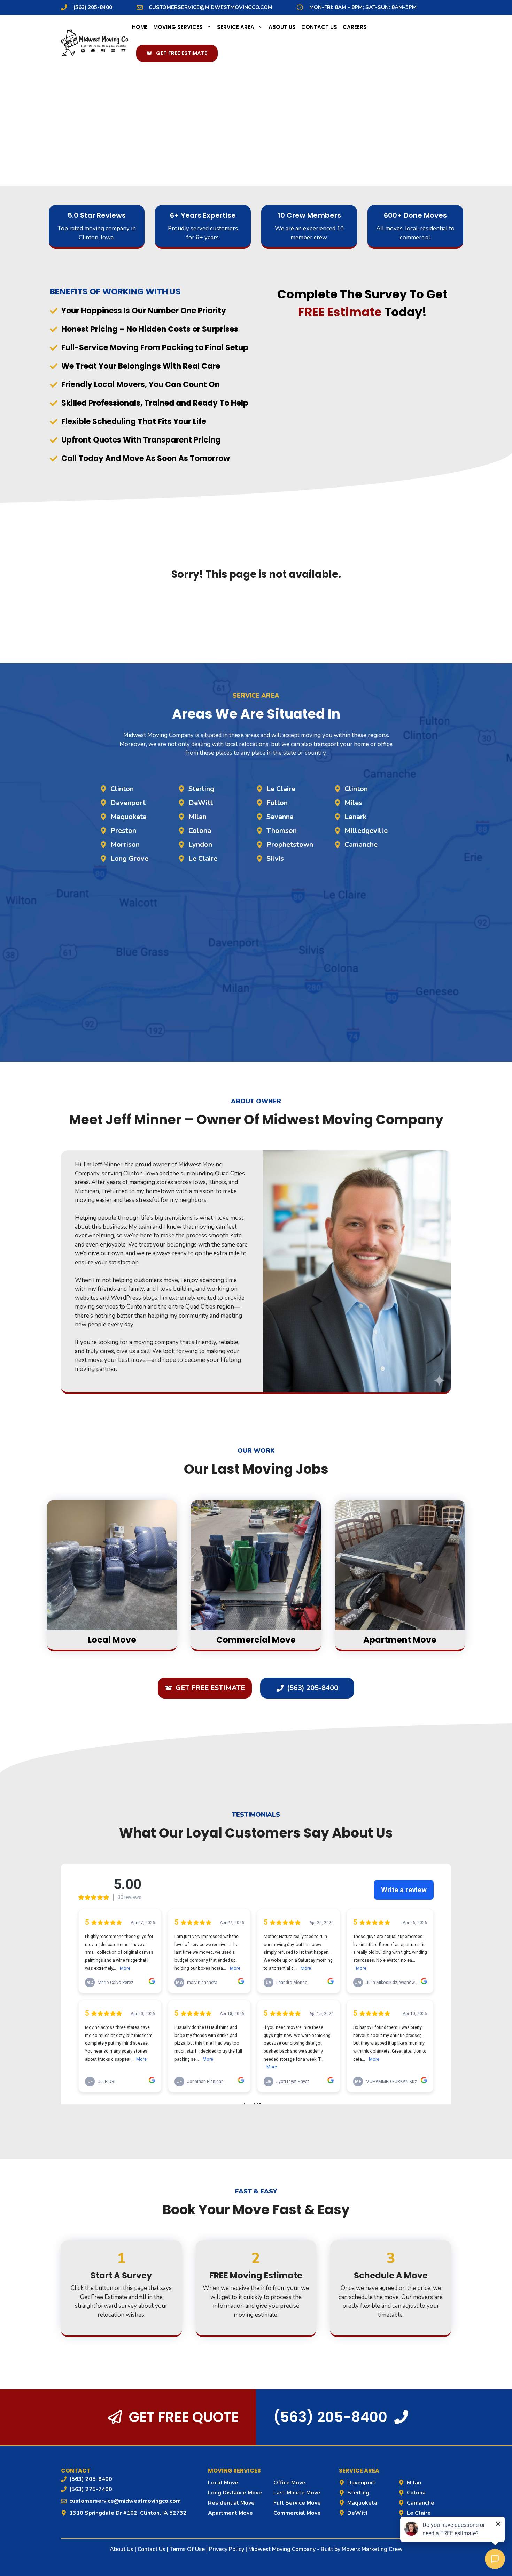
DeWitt (201, 803)
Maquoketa (129, 817)
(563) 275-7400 (91, 2489)
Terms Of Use (187, 2549)
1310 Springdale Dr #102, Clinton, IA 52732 (128, 2513)
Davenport (128, 803)
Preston (123, 831)
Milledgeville (366, 831)
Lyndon (200, 845)
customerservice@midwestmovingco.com (211, 7)
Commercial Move (297, 2513)
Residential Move (231, 2503)
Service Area (236, 27)
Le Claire (203, 858)
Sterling (201, 789)
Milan (197, 817)
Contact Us (319, 27)
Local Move (223, 2483)
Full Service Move (297, 2503)
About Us (282, 27)
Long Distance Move (235, 2493)
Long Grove (129, 858)
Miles (353, 803)
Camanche (361, 845)
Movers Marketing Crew (372, 2549)
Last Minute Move (297, 2493)
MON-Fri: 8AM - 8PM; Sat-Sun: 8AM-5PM (363, 7)
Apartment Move (230, 2513)
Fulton (277, 803)
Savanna (280, 817)
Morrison (125, 845)
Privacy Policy (227, 2549)
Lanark (355, 817)
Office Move (289, 2483)
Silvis (275, 858)
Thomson (282, 831)
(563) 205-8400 (93, 7)
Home (140, 27)
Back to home (256, 612)
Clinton (122, 789)
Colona (200, 831)
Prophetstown (290, 845)
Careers (355, 27)
